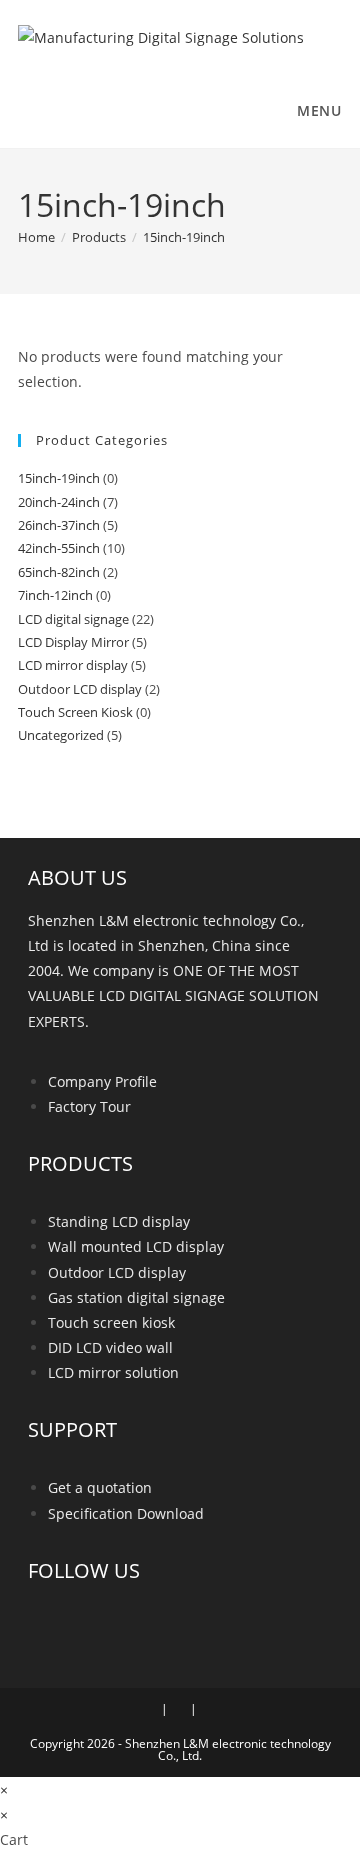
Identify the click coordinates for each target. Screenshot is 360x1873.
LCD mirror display (73, 665)
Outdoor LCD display (80, 689)
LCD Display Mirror (73, 642)
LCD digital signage (73, 619)
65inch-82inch (59, 572)
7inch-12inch (55, 595)
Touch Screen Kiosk (75, 712)
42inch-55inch (59, 548)
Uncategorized (61, 735)
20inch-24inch (59, 502)
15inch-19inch (184, 237)
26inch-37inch (59, 525)
